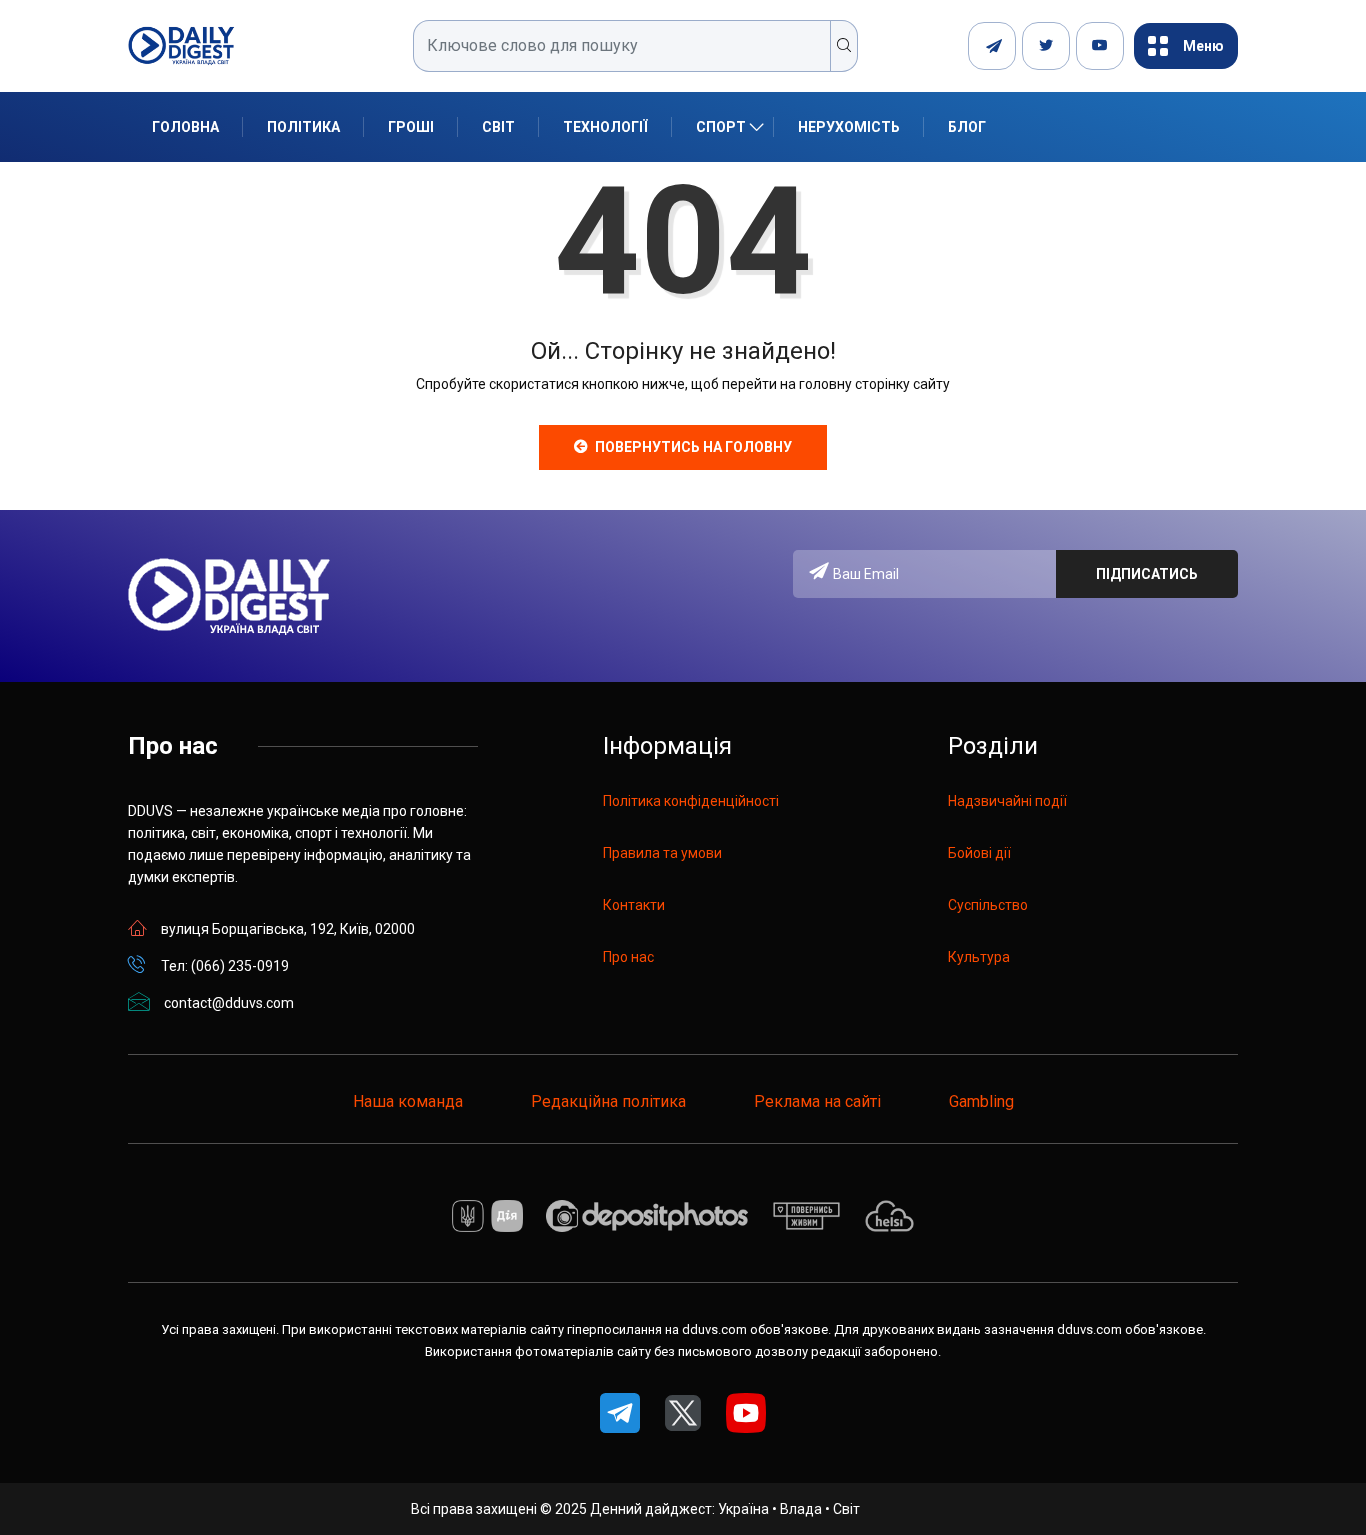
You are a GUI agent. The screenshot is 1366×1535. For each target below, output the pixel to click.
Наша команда (408, 1101)
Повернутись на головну (693, 447)
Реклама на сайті (817, 1101)
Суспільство (988, 905)
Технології (605, 127)
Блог (967, 127)
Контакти (634, 905)
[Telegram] (992, 46)
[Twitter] (1046, 46)
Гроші (411, 127)
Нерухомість (849, 127)
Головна (185, 127)
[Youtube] (1100, 46)
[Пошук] (844, 46)
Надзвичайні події (1007, 801)
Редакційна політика (608, 1101)
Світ (498, 127)
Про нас (628, 957)
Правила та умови (662, 853)
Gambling (981, 1101)
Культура (979, 957)
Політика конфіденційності (691, 801)
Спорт (721, 127)
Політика (303, 127)
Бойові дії (979, 853)
